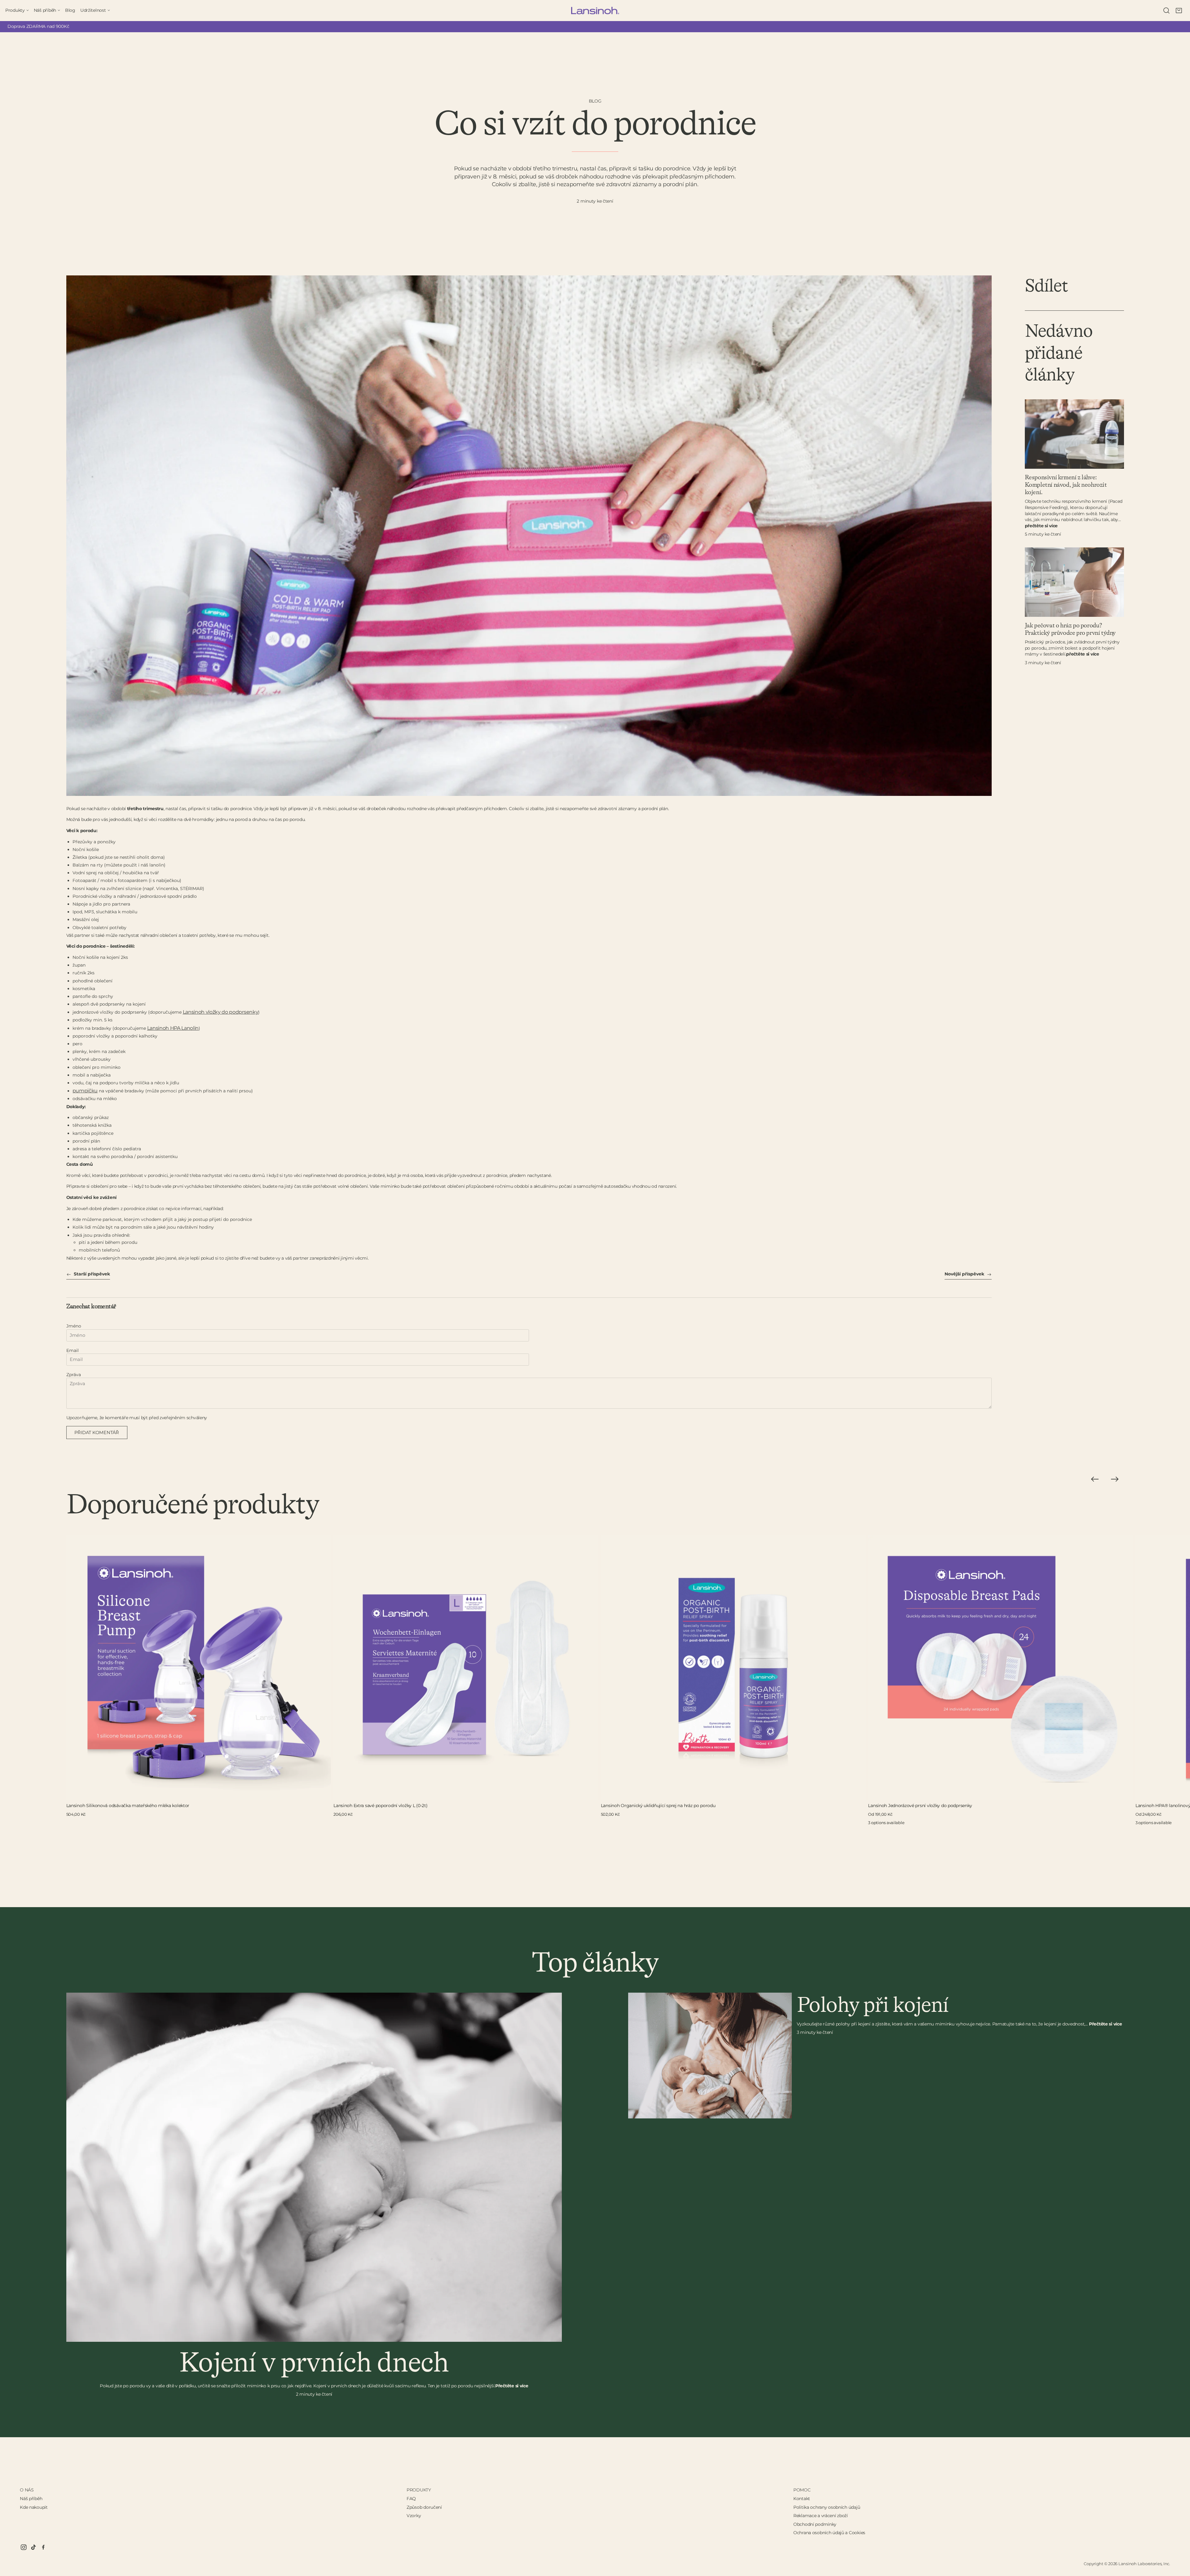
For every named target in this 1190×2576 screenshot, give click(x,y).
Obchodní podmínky (815, 2524)
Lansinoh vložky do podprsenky (221, 1012)
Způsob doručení (424, 2507)
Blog (595, 101)
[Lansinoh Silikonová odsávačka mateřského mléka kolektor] (199, 1668)
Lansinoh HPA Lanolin (173, 1028)
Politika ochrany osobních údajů (827, 2507)
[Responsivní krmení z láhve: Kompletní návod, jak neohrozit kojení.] (1074, 434)
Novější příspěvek (965, 1274)
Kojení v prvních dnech (314, 2363)
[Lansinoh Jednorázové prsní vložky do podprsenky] (1000, 1668)
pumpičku (85, 1091)
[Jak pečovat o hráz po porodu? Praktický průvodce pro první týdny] (1074, 582)
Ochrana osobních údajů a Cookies (829, 2533)
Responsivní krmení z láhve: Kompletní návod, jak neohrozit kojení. (1066, 485)
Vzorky (414, 2516)
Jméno (74, 1326)
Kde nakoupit (34, 2507)
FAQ (411, 2499)
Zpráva (74, 1375)
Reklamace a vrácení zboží (821, 2516)
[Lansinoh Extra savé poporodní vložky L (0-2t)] (466, 1668)
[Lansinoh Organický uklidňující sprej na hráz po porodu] (733, 1668)
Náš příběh (31, 2499)
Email (73, 1350)
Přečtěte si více (1041, 526)
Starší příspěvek (91, 1274)
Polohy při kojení (873, 2006)
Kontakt (802, 2499)
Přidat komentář (97, 1433)
